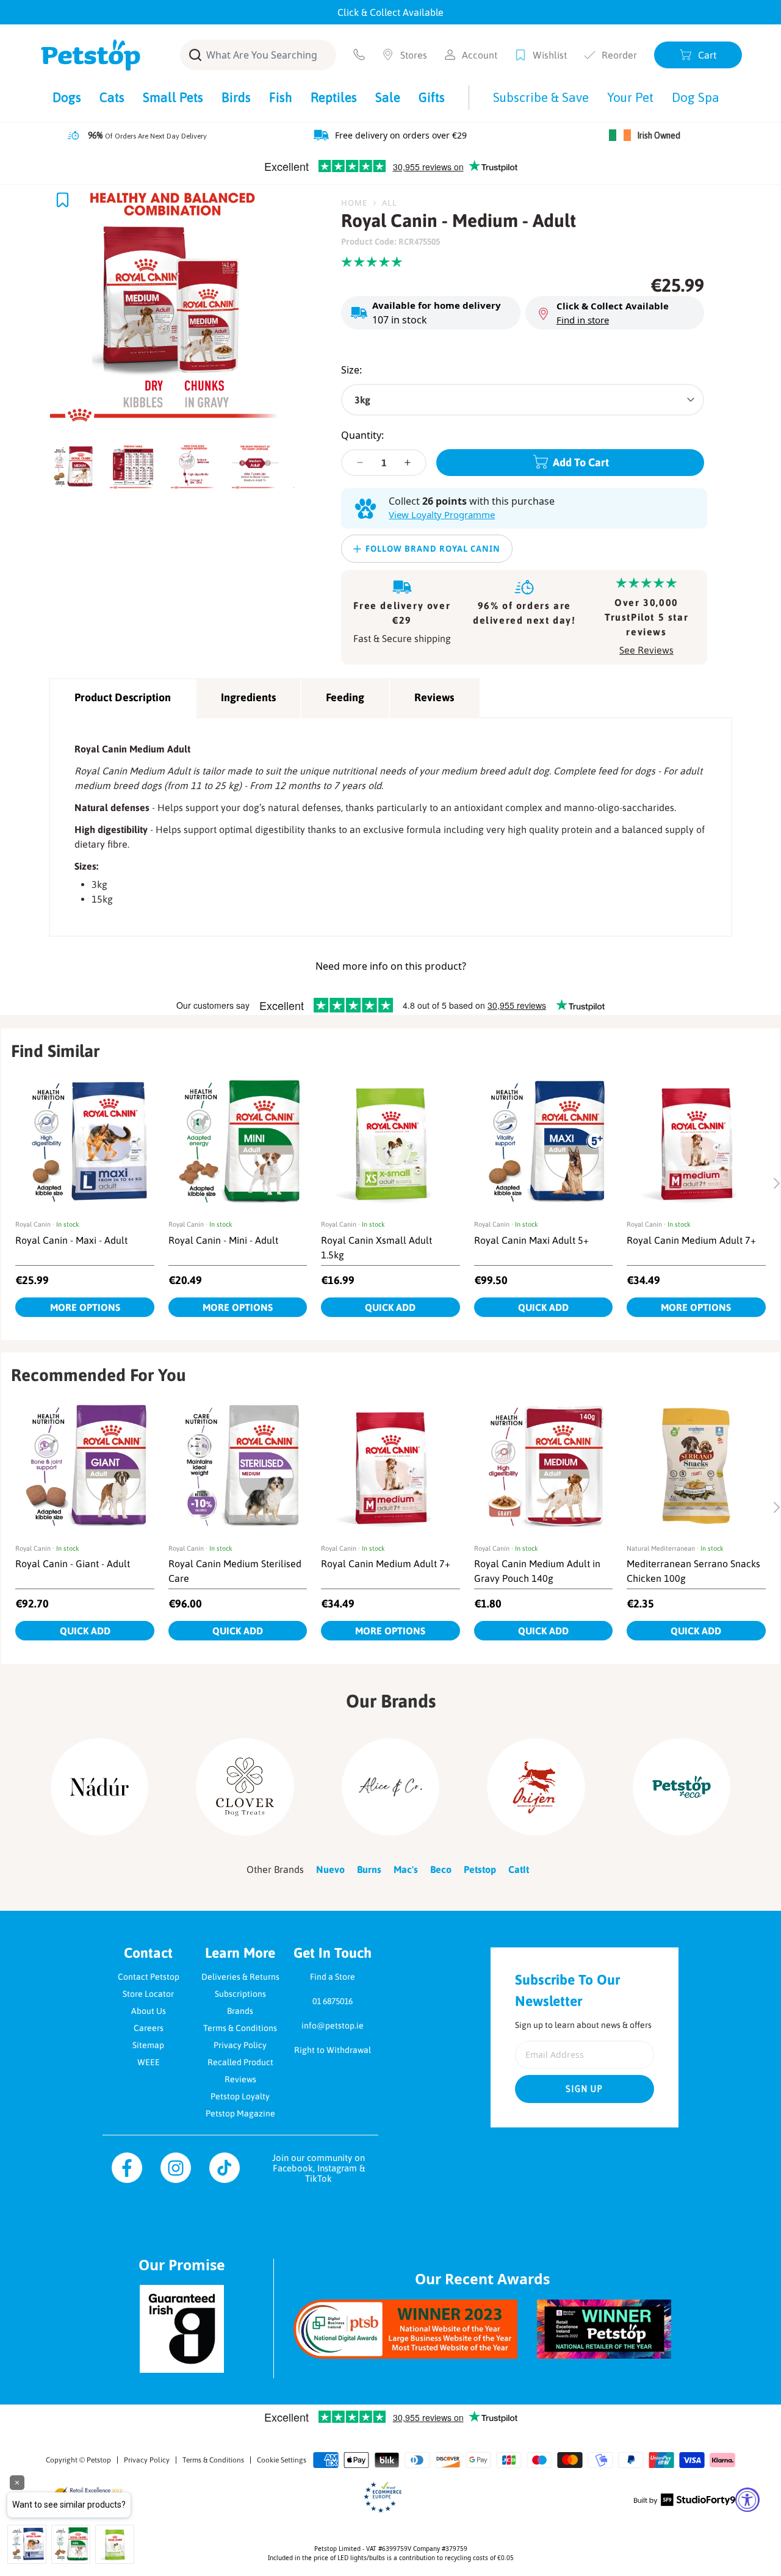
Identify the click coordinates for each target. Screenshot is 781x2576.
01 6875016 (333, 2001)
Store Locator (148, 1994)
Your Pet (630, 97)
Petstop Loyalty (240, 2096)
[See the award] (405, 2329)
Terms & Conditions (240, 2028)
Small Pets (173, 97)
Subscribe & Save (541, 97)
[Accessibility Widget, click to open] (747, 2500)
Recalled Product (240, 2062)
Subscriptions (240, 1994)
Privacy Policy (240, 2045)
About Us (149, 2011)
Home (354, 203)
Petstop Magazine (240, 2113)
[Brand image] (99, 1787)
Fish (281, 97)
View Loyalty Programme (442, 514)
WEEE (149, 2062)
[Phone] (359, 55)
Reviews (434, 697)
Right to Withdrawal (333, 2050)
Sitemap (148, 2045)
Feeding (345, 697)
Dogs (67, 97)
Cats (112, 97)
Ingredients (248, 697)
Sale (388, 97)
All (390, 203)
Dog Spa (696, 97)
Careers (149, 2028)
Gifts (432, 97)
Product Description (123, 697)
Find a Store (333, 1977)
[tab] (76, 463)
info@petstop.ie (333, 2026)
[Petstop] (91, 55)
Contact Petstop (149, 1977)
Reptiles (334, 97)
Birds (236, 97)
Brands (240, 2011)
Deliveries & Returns (240, 1977)
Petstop (99, 2460)
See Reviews (646, 650)
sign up (585, 2089)
